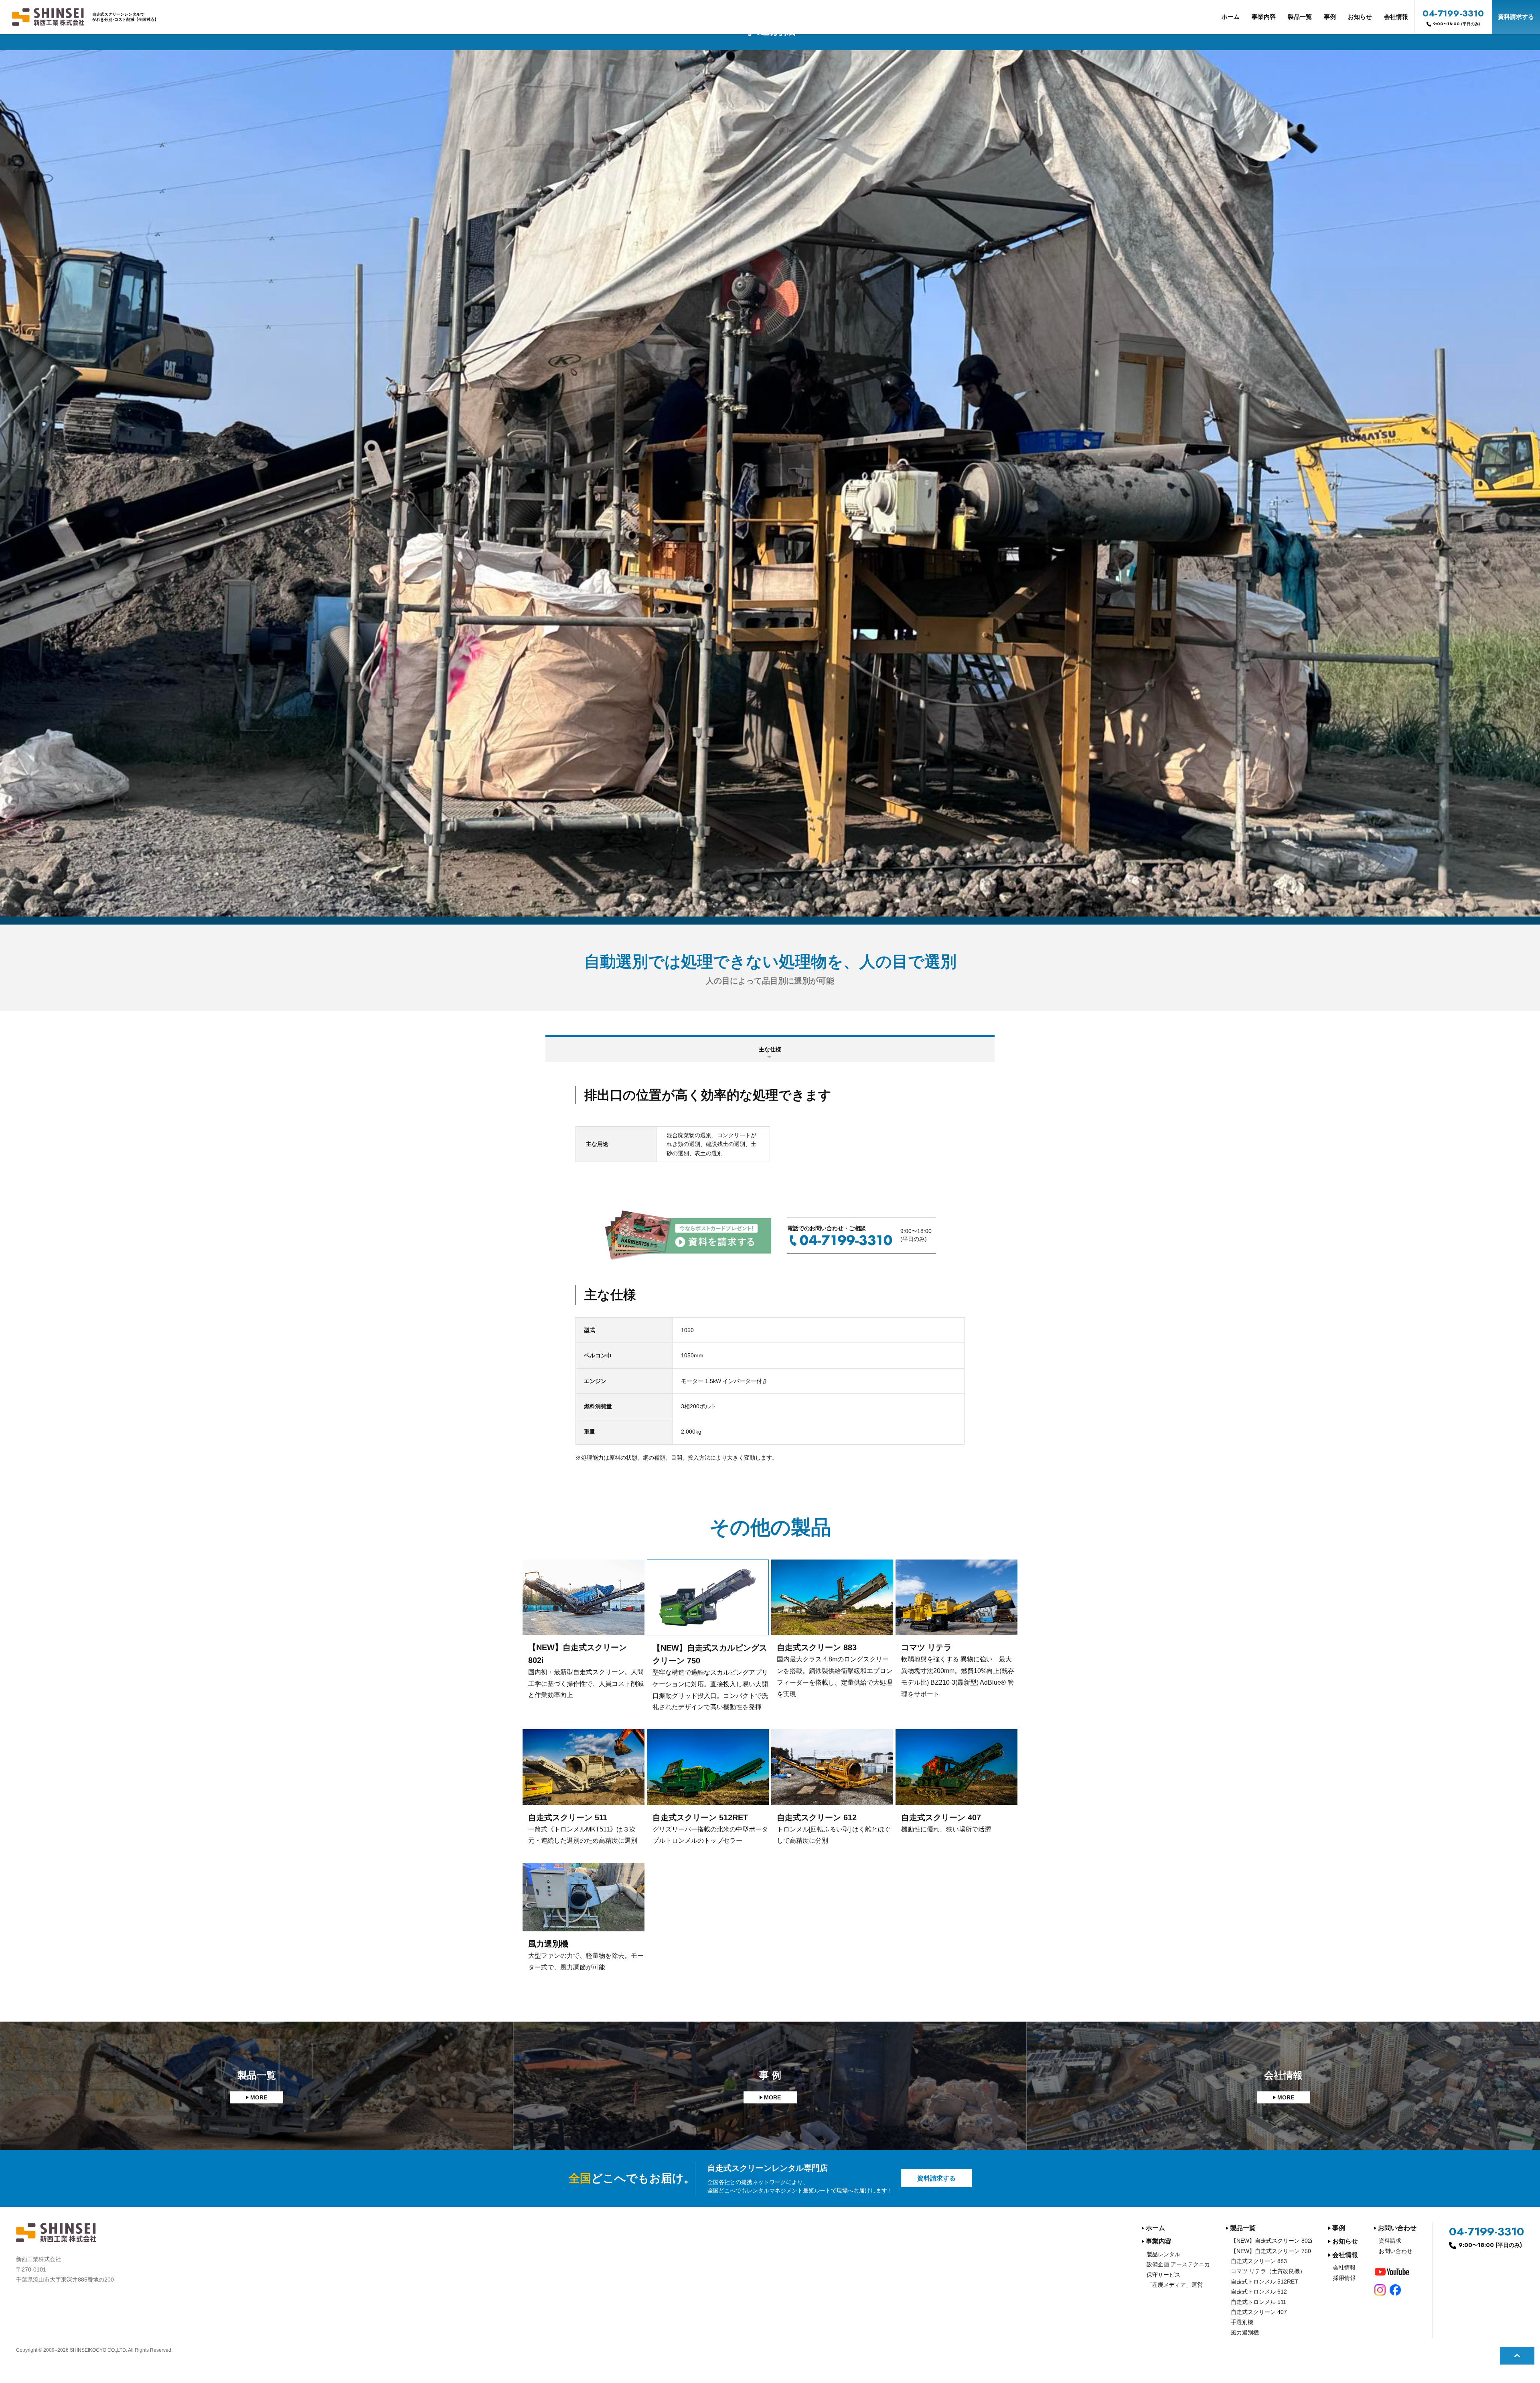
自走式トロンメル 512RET (1264, 2282)
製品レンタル (1163, 2254)
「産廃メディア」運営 (1175, 2285)
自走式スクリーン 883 (1259, 2261)
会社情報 (1396, 17)
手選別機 (1242, 2322)
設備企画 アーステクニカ (1178, 2264)
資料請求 (1390, 2241)
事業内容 (1264, 17)
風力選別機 (1245, 2332)
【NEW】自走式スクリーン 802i (1272, 2241)
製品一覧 (1300, 17)
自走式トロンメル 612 (1259, 2292)
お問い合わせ (1397, 2228)
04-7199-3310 (1453, 17)
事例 (1330, 17)
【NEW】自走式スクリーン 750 (1271, 2251)
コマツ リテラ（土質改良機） (1268, 2271)
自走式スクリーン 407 (1259, 2312)
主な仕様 (770, 1049)
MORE (259, 2097)
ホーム (1231, 17)
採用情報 (1344, 2278)
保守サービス (1163, 2275)
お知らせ (1360, 17)
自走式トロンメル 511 (1258, 2302)
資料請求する (1516, 17)
